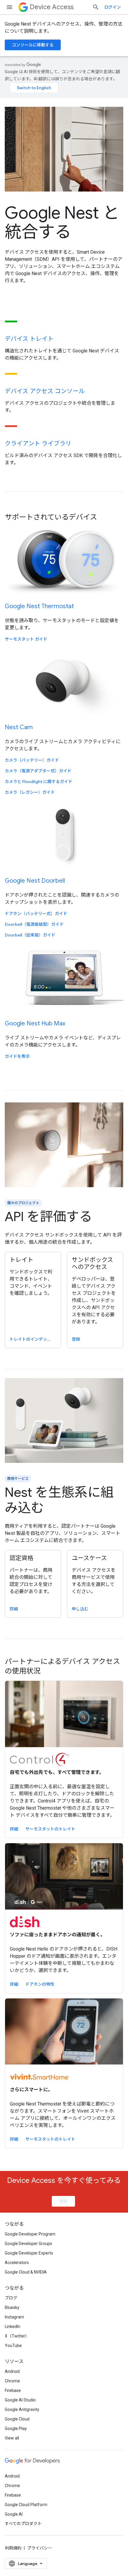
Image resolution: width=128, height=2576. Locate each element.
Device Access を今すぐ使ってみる (64, 2180)
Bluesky (12, 2307)
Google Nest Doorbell (35, 881)
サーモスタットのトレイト (50, 1829)
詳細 (14, 1829)
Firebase (13, 2390)
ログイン (113, 7)
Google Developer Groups (28, 2244)
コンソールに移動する (33, 45)
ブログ (11, 2298)
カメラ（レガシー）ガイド (30, 792)
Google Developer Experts (29, 2253)
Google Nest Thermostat (39, 606)
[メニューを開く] (10, 7)
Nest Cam (19, 727)
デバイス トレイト (29, 339)
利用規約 (13, 2548)
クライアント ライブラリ (38, 444)
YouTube (13, 2346)
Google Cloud (17, 2419)
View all (12, 2438)
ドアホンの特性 (40, 1984)
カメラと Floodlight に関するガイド (39, 782)
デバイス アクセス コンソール (45, 391)
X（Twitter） (17, 2336)
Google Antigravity (22, 2409)
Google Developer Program (30, 2234)
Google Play (16, 2428)
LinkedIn (13, 2326)
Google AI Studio (20, 2400)
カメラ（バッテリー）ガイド (32, 760)
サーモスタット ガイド (26, 639)
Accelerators (17, 2263)
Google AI (14, 2514)
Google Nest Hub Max (35, 1023)
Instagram (14, 2317)
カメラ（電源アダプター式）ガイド (38, 771)
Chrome (12, 2381)
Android (12, 2371)
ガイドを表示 (17, 1056)
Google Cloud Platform (26, 2505)
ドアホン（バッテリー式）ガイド (36, 914)
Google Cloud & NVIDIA (26, 2272)
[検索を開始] (96, 7)
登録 (63, 2201)
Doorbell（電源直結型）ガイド (34, 924)
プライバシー (40, 2548)
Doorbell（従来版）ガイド (30, 935)
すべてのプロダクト (23, 2524)
